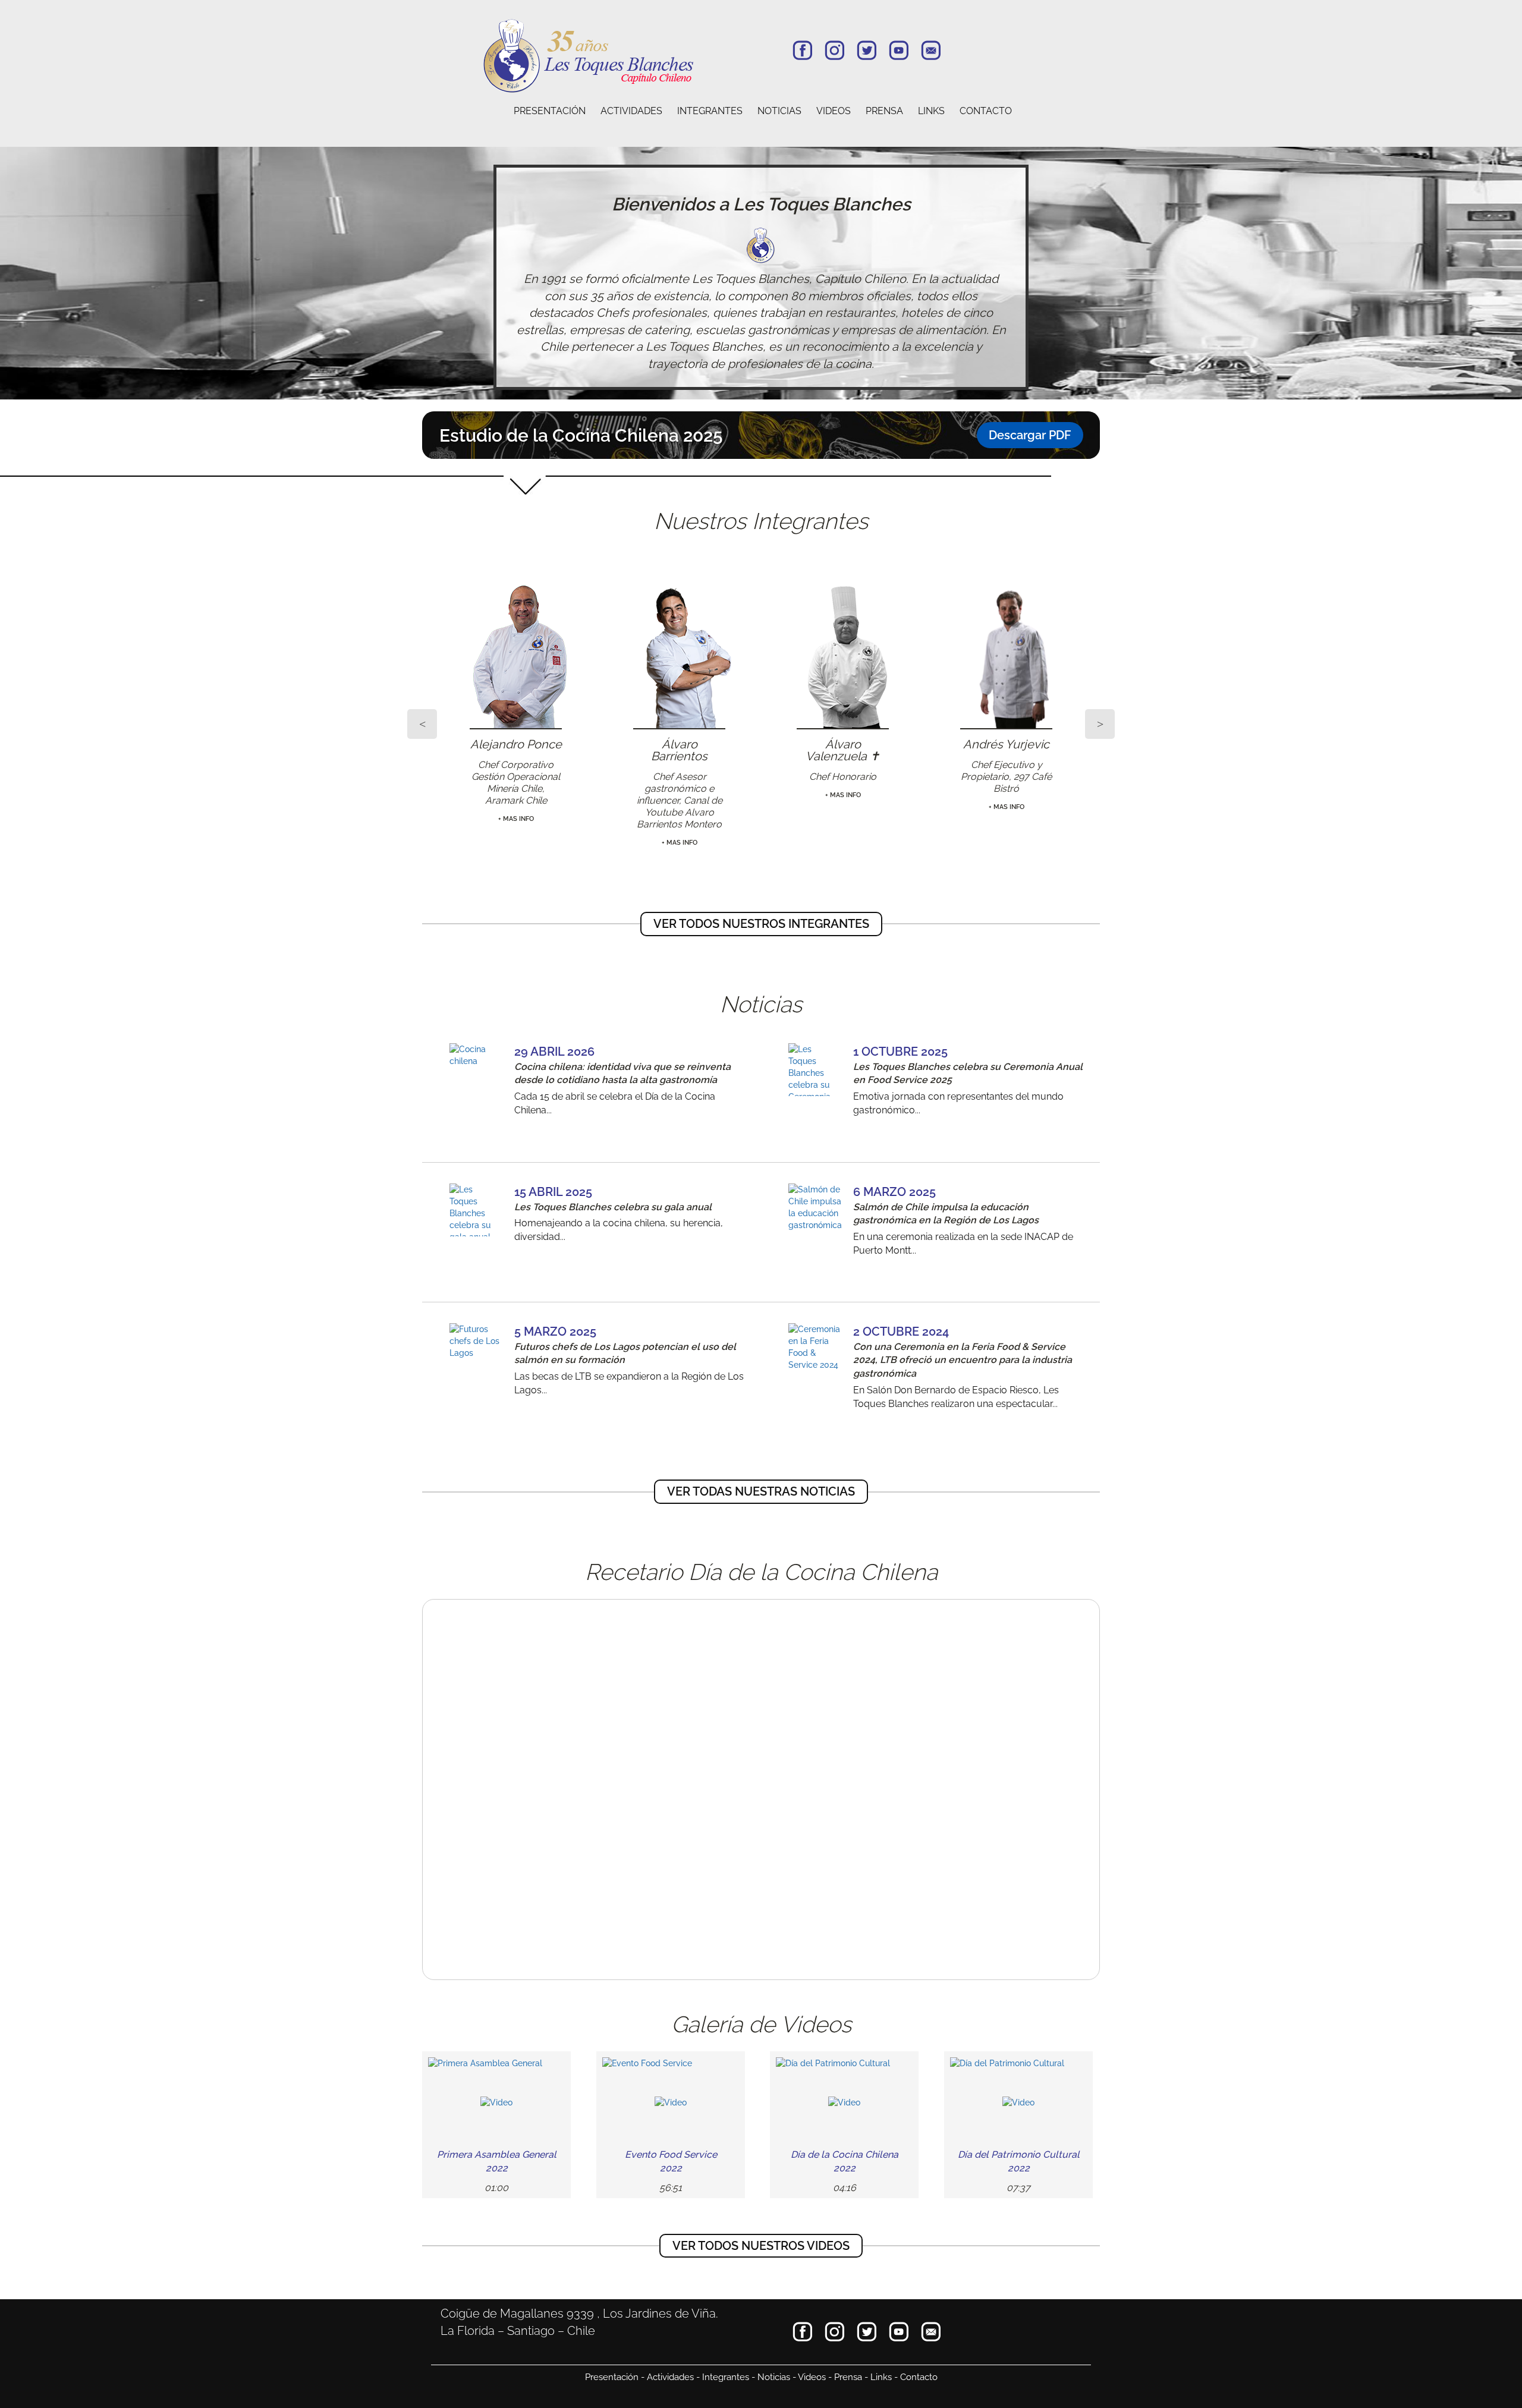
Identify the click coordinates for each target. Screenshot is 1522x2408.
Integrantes (726, 2377)
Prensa (848, 2377)
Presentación (612, 2377)
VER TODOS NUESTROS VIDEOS (761, 2246)
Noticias (774, 2377)
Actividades (670, 2377)
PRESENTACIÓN (550, 111)
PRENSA (884, 111)
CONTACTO (986, 111)
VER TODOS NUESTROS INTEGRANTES (761, 924)
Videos (812, 2377)
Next (1100, 724)
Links (881, 2377)
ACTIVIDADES (631, 111)
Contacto (919, 2377)
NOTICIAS (779, 111)
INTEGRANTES (710, 111)
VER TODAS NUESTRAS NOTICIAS (761, 1491)
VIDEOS (834, 111)
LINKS (931, 111)
